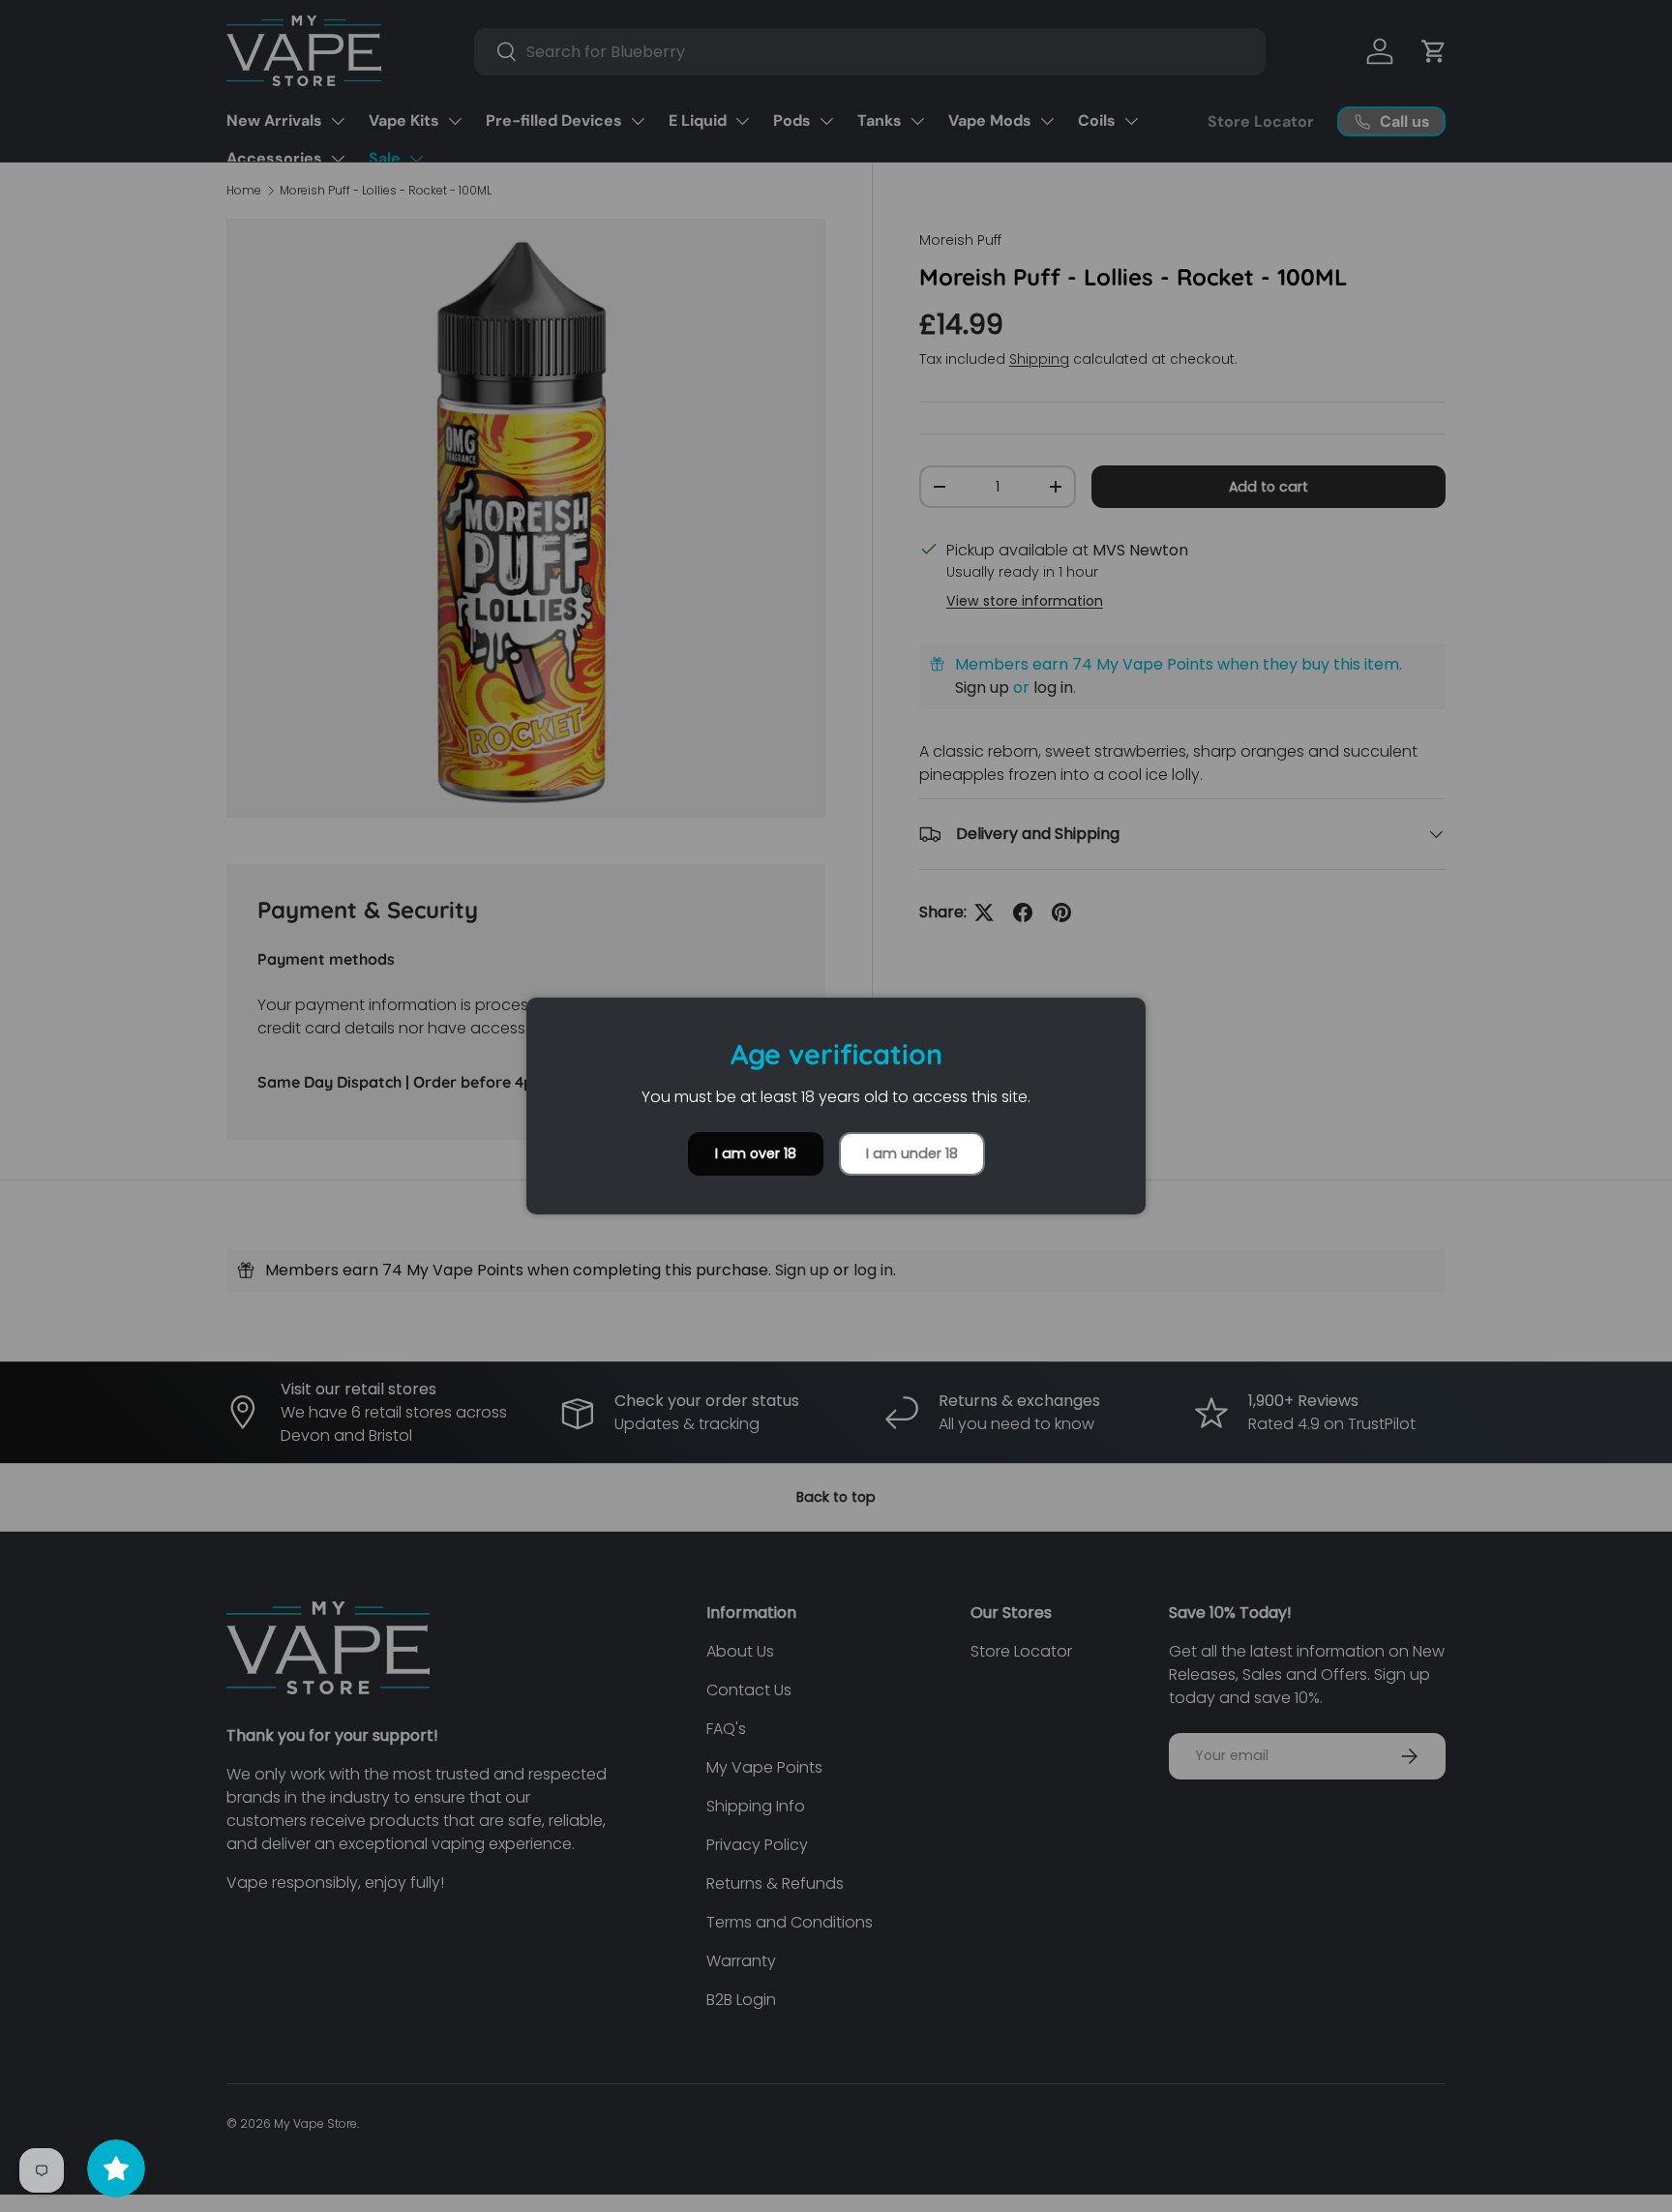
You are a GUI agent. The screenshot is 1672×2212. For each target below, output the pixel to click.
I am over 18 (756, 1153)
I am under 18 (912, 1153)
